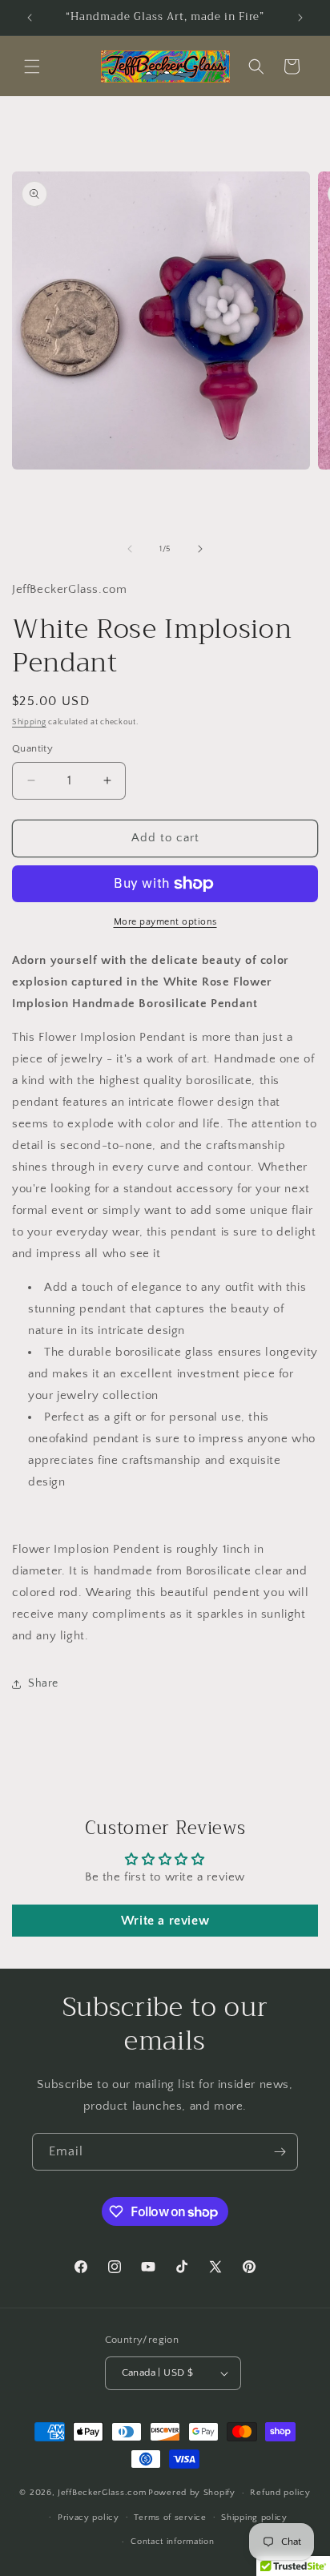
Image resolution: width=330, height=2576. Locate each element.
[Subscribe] (280, 2152)
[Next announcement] (300, 18)
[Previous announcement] (30, 18)
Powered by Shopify (192, 2493)
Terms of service (170, 2518)
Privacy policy (89, 2518)
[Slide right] (200, 549)
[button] (32, 67)
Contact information (172, 2542)
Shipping (29, 722)
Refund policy (280, 2493)
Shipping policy (254, 2518)
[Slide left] (130, 549)
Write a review (165, 1921)
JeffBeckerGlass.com (102, 2493)
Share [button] (43, 1683)
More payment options (165, 922)
